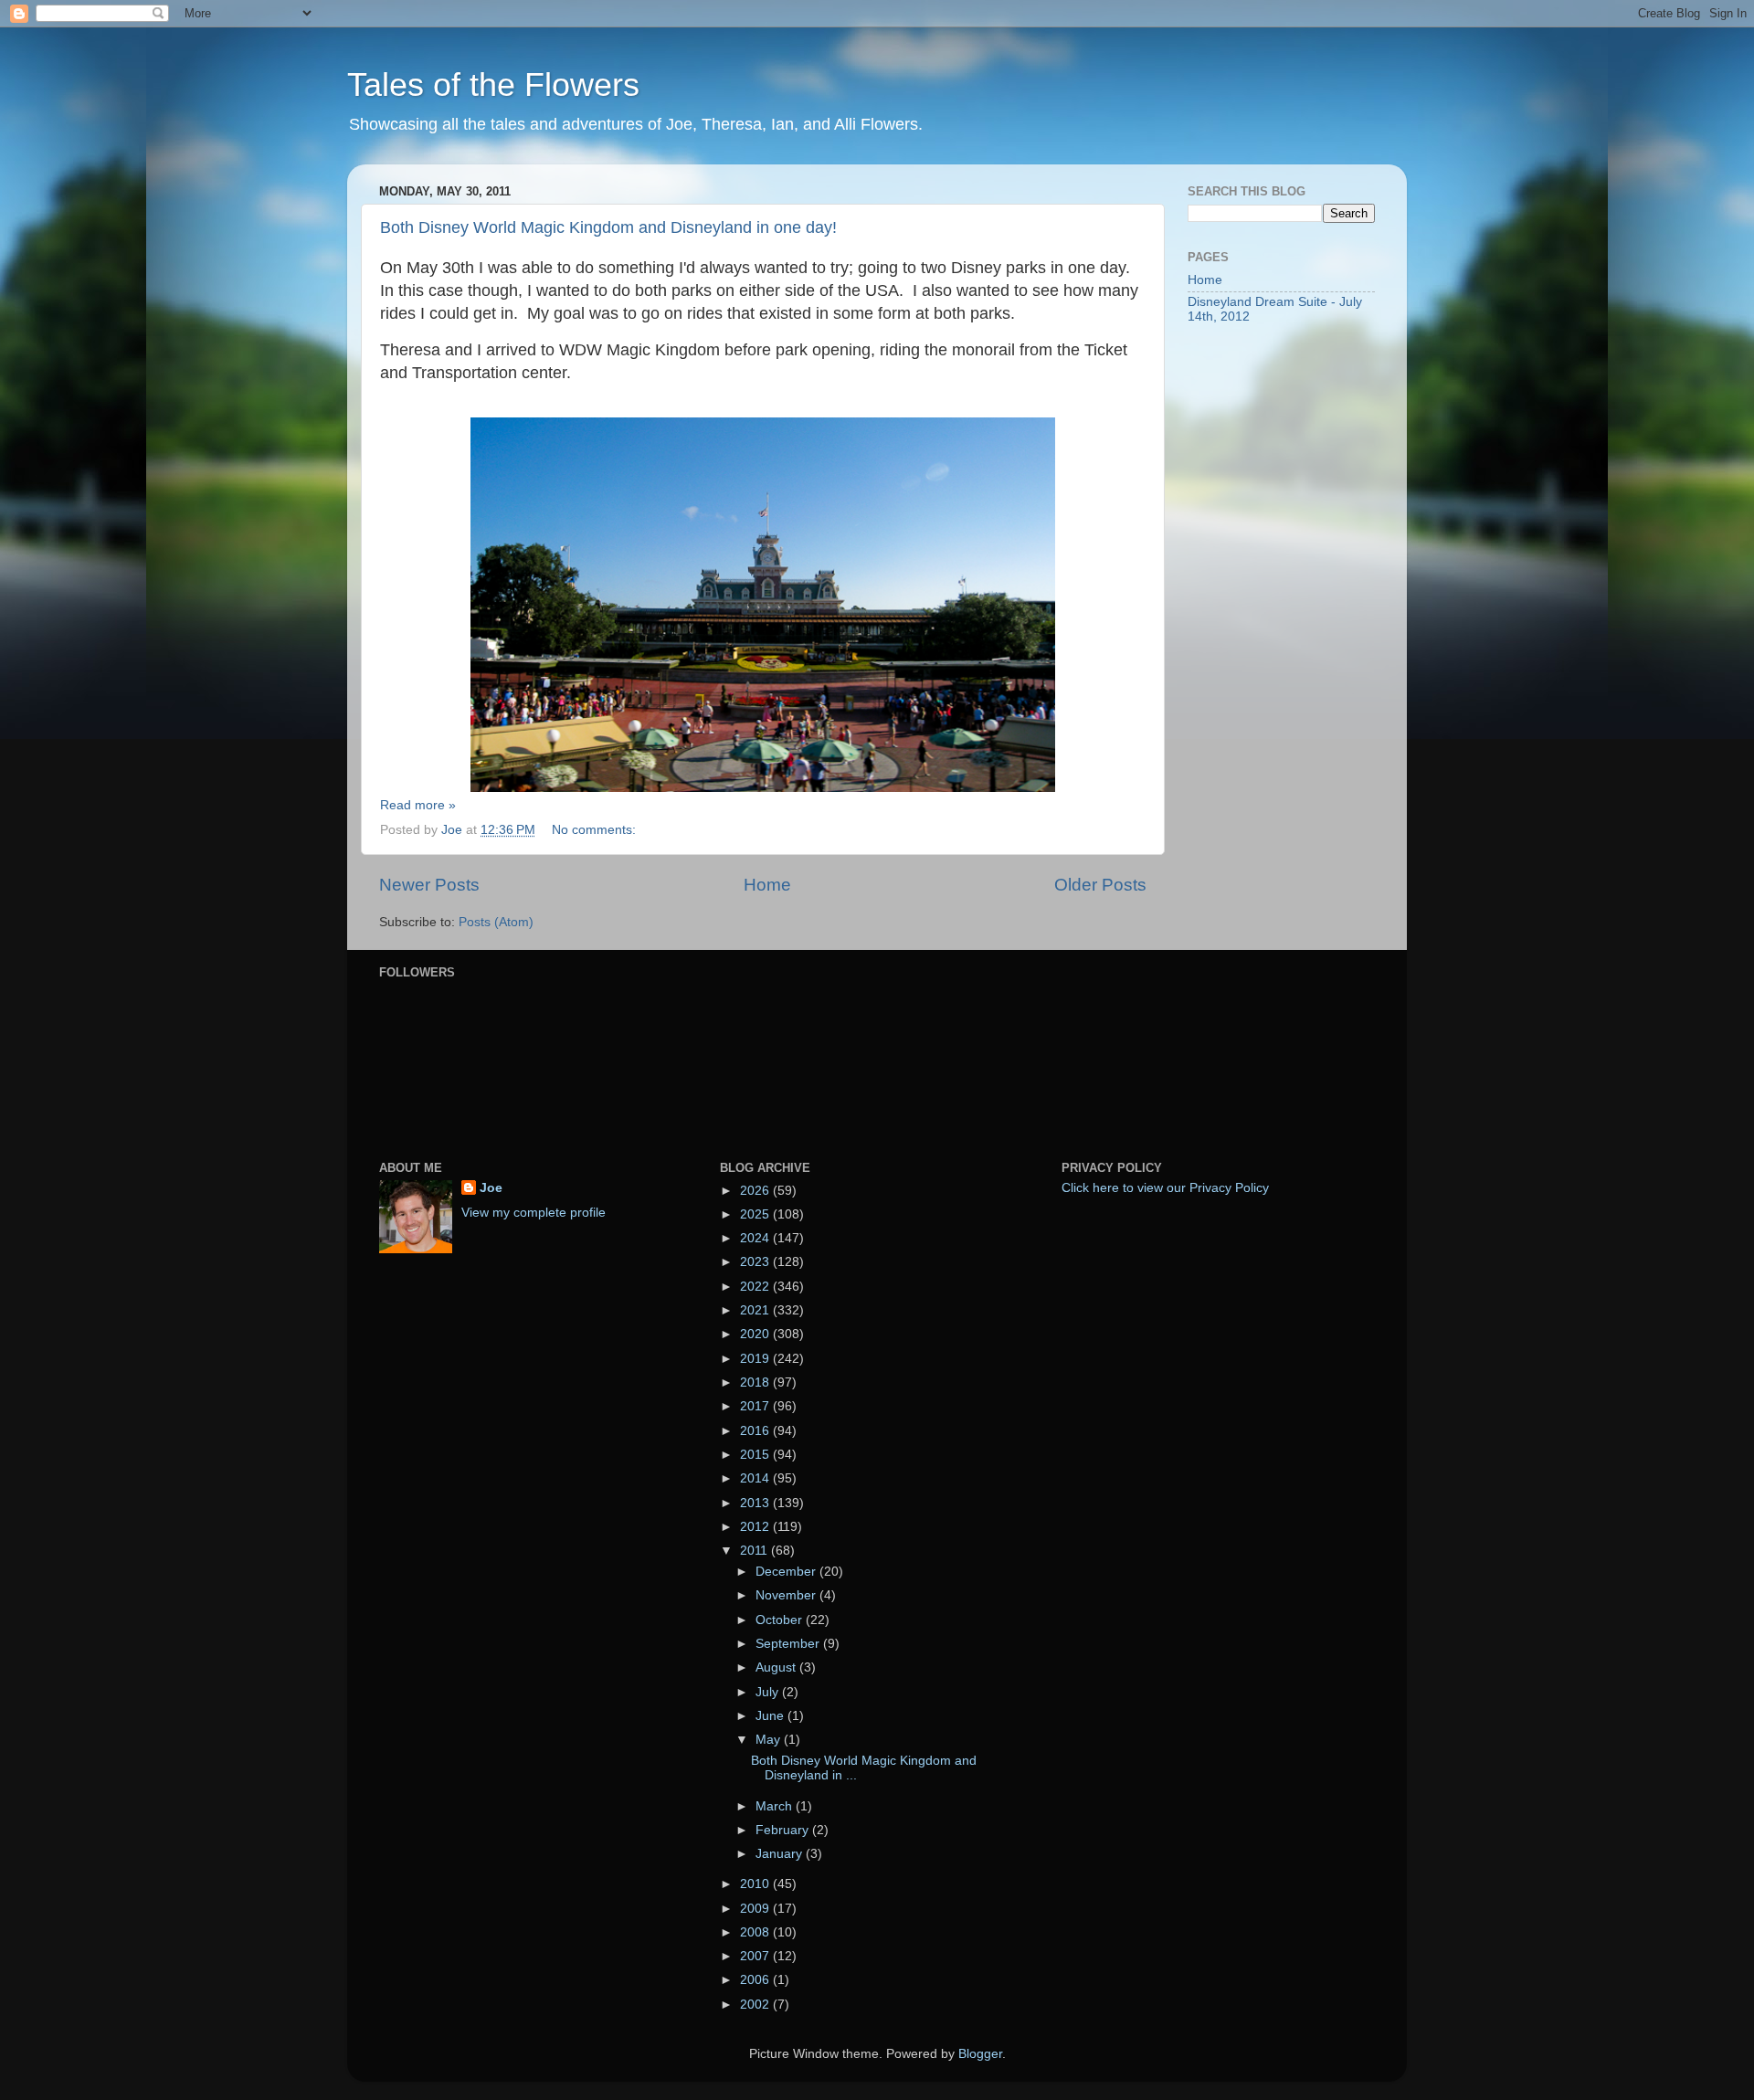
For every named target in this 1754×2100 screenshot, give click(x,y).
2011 (755, 1551)
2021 (756, 1310)
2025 (756, 1214)
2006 (756, 1980)
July (769, 1692)
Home (767, 885)
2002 (756, 2005)
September (789, 1644)
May (770, 1740)
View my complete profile (534, 1213)
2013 (756, 1503)
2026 (756, 1191)
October (781, 1620)
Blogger (980, 2054)
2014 (756, 1478)
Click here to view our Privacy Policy (1165, 1188)
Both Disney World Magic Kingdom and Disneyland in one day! (608, 227)
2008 (756, 1932)
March (776, 1806)
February (784, 1830)
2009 (756, 1909)
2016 (756, 1431)
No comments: (596, 830)
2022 (756, 1287)
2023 (756, 1262)
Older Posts (1100, 885)
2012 (756, 1527)
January (781, 1854)
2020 (756, 1334)
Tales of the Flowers (493, 84)
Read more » (418, 805)
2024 (756, 1238)
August (777, 1667)
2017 (756, 1406)
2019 (756, 1359)
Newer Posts (429, 885)
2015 (756, 1455)
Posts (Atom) (496, 922)
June (771, 1716)
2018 (756, 1382)
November (787, 1595)
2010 (756, 1884)
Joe (491, 1188)
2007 (756, 1956)
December (787, 1572)
